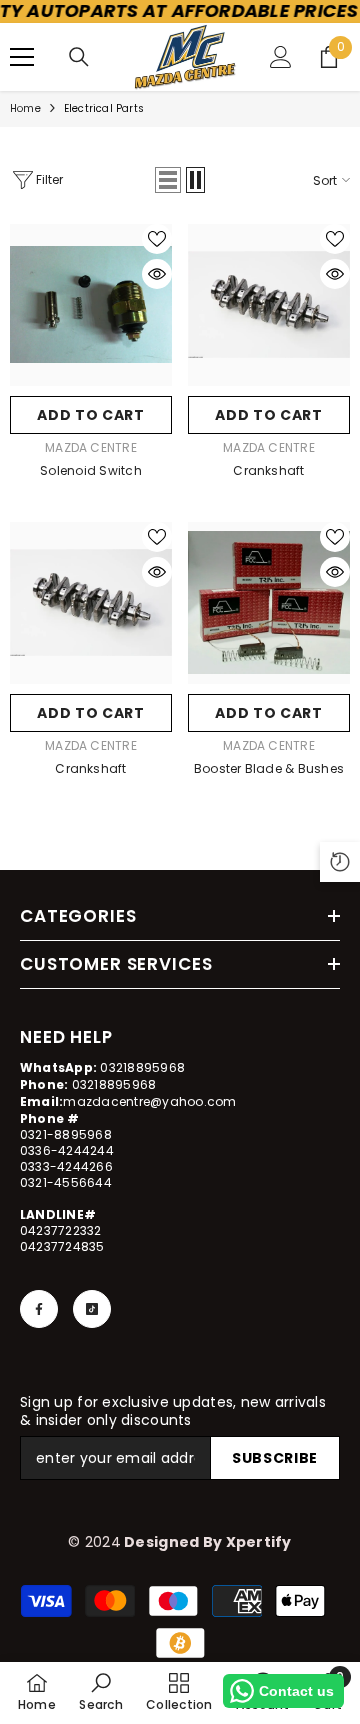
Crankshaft (268, 470)
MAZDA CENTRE (91, 447)
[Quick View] (157, 274)
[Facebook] (39, 1309)
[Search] (79, 57)
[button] (168, 180)
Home (25, 108)
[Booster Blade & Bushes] (269, 603)
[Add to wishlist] (157, 239)
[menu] (22, 57)
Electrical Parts (104, 108)
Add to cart (91, 415)
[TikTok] (92, 1309)
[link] (100, 1692)
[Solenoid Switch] (91, 305)
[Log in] (281, 57)
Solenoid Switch (91, 470)
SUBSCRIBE (275, 1458)
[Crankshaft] (269, 305)
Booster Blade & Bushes (269, 768)
